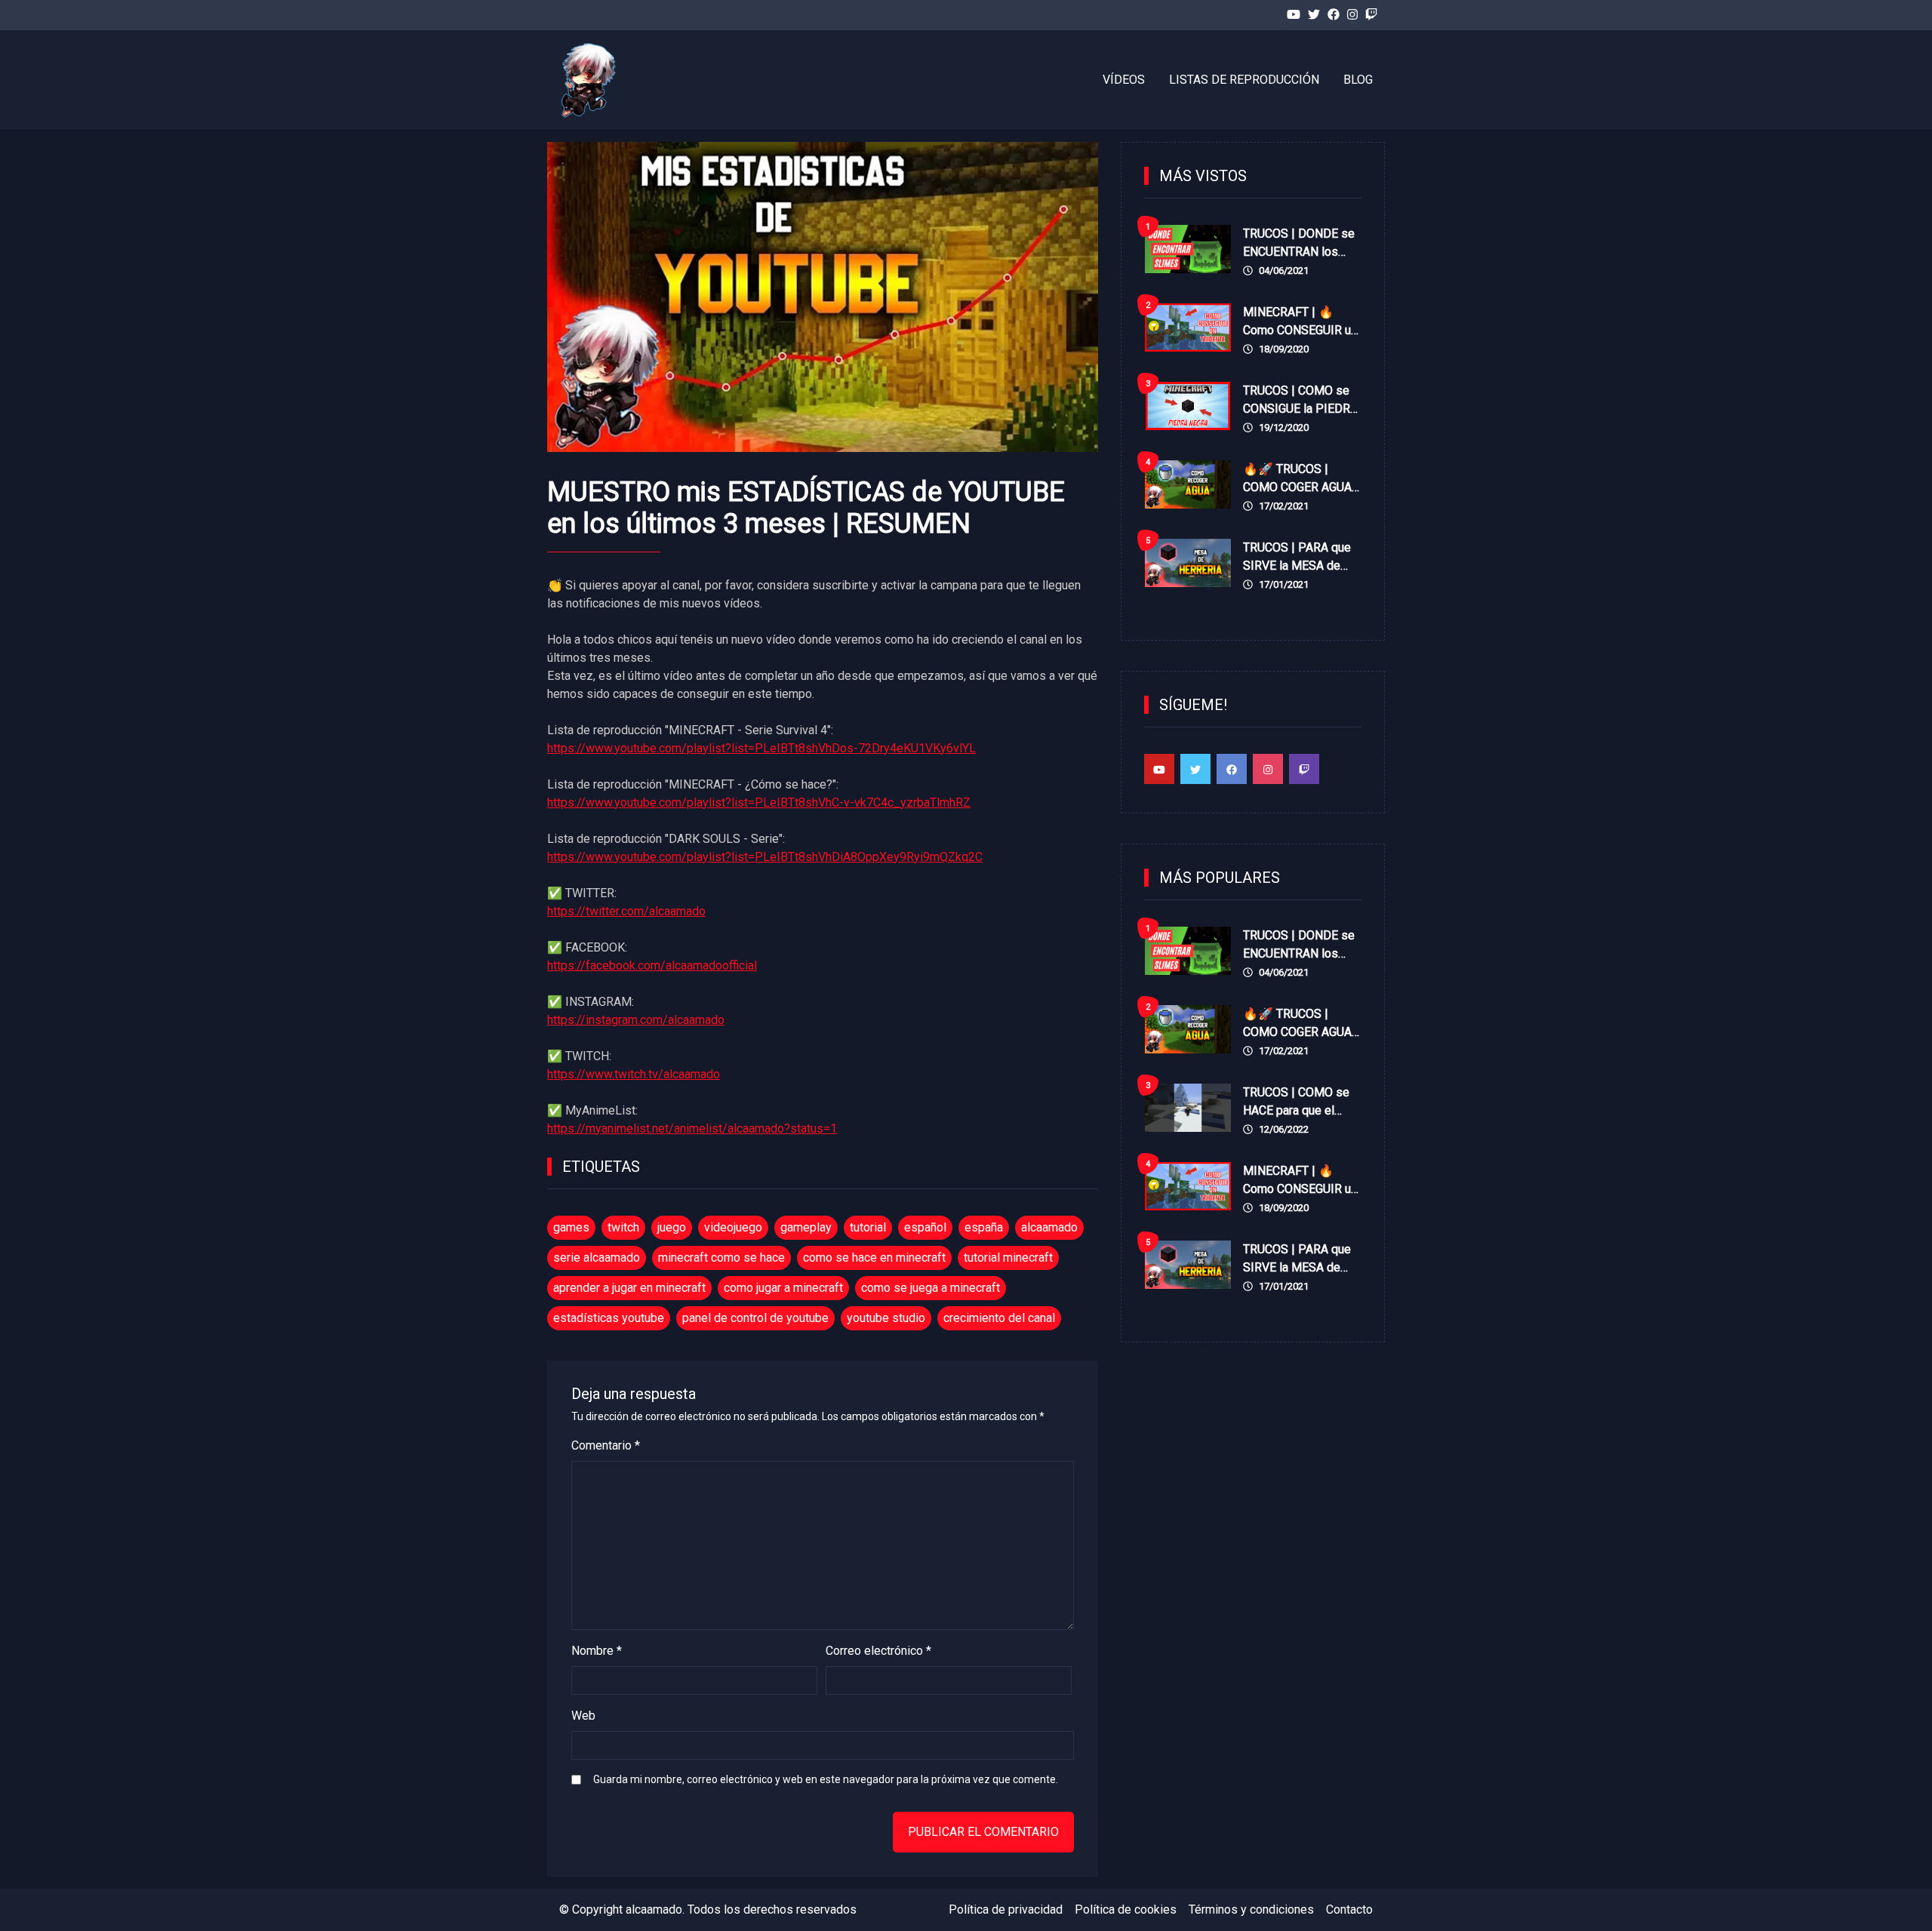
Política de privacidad (1006, 1909)
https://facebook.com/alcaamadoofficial (652, 965)
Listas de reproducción (1244, 80)
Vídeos (1124, 80)
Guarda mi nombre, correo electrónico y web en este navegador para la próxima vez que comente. (826, 1779)
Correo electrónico (878, 1651)
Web (583, 1716)
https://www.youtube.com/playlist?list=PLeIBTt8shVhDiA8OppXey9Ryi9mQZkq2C (765, 857)
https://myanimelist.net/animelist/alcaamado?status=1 (692, 1128)
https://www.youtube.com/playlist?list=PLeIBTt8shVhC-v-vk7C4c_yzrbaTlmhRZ (759, 803)
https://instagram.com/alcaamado (636, 1020)
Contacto (1349, 1909)
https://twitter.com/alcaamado (626, 911)
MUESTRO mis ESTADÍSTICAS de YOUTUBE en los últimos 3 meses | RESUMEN (806, 508)
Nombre (597, 1651)
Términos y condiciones (1251, 1909)
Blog (1358, 80)
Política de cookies (1126, 1909)
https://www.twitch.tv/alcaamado (634, 1074)
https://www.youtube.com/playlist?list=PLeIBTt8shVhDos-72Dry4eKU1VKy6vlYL (761, 748)
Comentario (606, 1445)
